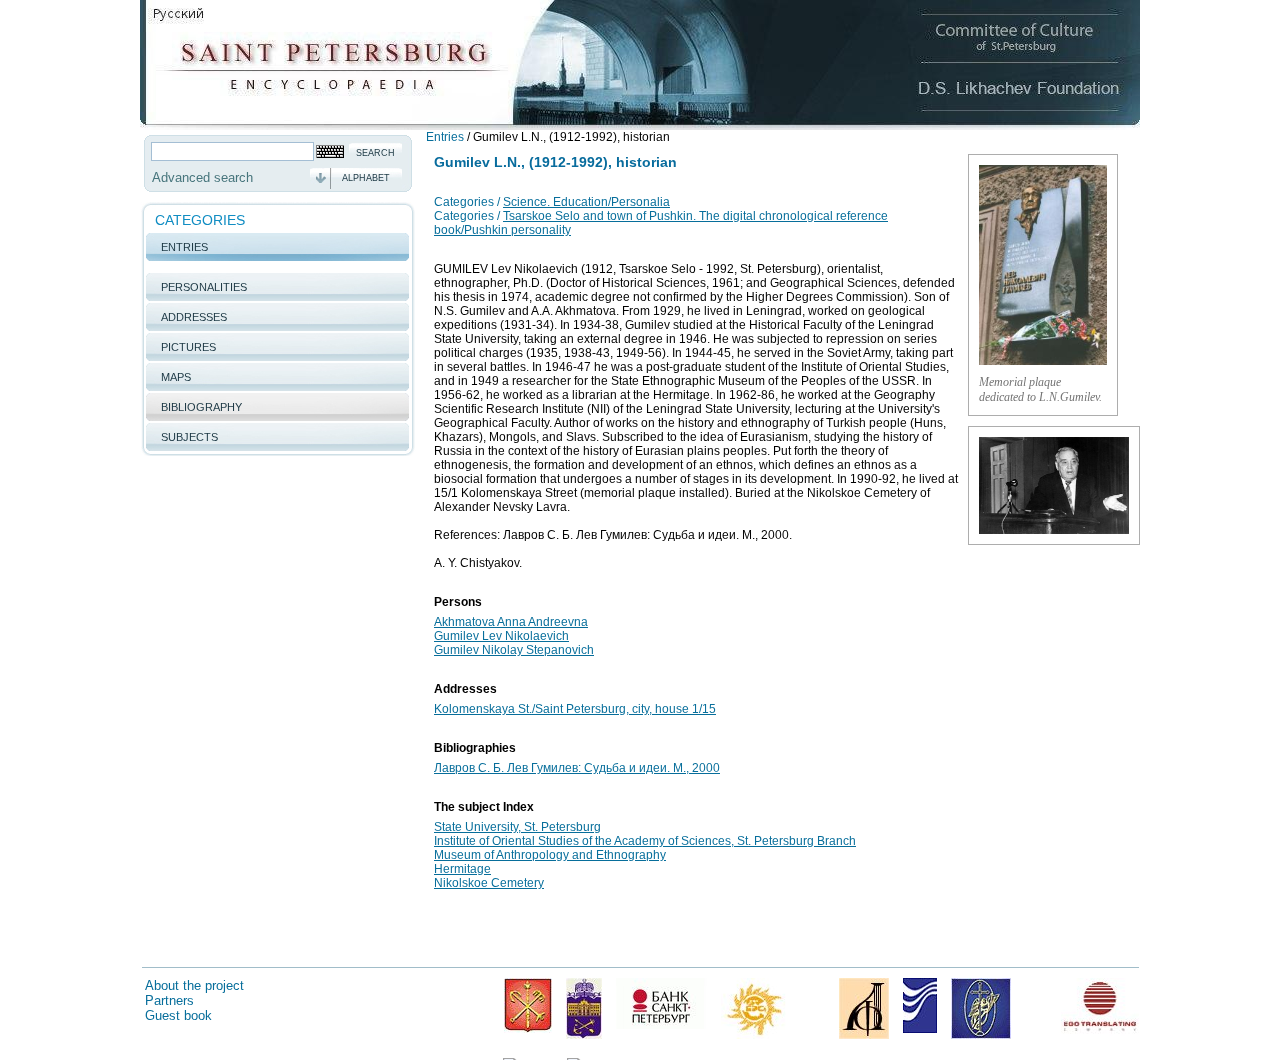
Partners (169, 1000)
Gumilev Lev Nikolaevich (501, 636)
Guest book (178, 1015)
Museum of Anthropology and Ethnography (550, 855)
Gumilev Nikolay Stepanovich (514, 650)
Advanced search (202, 177)
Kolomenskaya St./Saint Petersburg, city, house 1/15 (575, 709)
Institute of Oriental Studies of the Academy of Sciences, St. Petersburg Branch (645, 841)
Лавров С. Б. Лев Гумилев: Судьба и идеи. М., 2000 (577, 768)
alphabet (366, 178)
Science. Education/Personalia (586, 202)
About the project (194, 985)
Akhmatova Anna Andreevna (511, 622)
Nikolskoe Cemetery (489, 883)
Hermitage (462, 869)
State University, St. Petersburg (517, 827)
